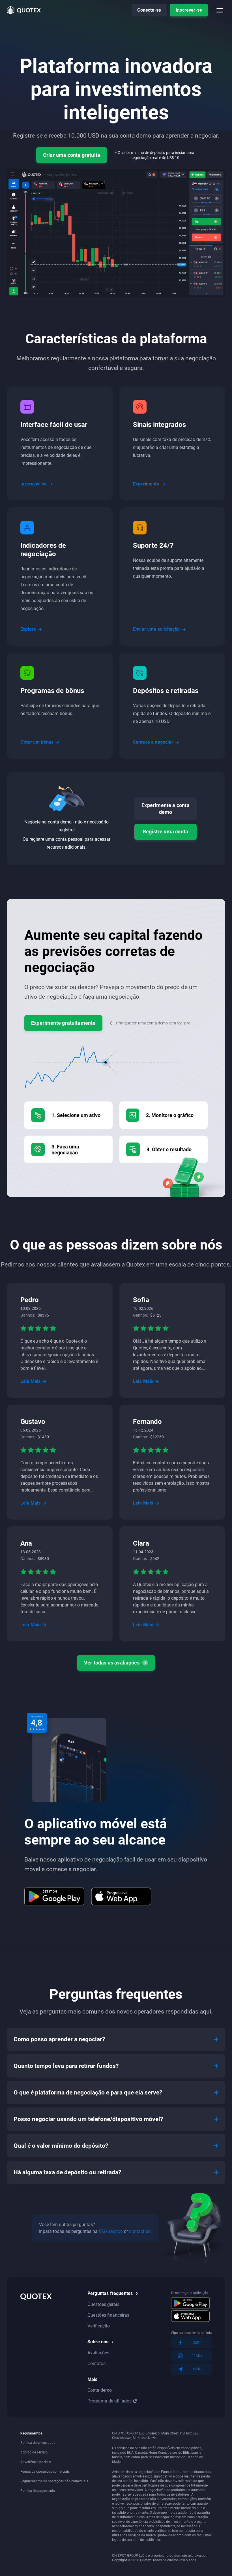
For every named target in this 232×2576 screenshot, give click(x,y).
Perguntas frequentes (110, 2293)
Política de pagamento (38, 2491)
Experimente (146, 484)
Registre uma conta (166, 832)
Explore (28, 629)
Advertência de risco (36, 2462)
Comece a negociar (153, 742)
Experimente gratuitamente (63, 1023)
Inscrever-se (189, 10)
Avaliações (98, 2353)
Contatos (96, 2364)
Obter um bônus (37, 742)
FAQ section (111, 2231)
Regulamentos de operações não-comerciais (54, 2481)
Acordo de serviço (34, 2452)
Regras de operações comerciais (45, 2472)
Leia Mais (30, 1381)
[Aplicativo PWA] (121, 1896)
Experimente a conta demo (165, 809)
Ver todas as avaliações (112, 1663)
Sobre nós (98, 2342)
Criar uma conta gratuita (72, 155)
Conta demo (100, 2390)
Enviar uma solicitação (156, 629)
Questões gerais (103, 2304)
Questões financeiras (108, 2315)
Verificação (99, 2326)
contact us (140, 2231)
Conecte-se (149, 10)
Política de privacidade (38, 2443)
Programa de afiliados (109, 2401)
